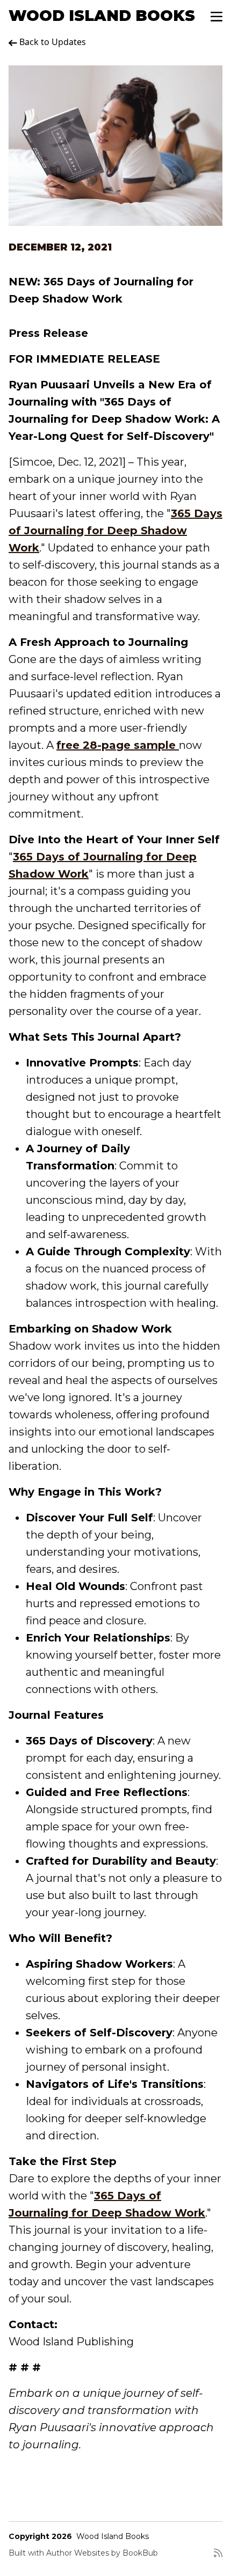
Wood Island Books (102, 16)
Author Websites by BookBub (102, 2553)
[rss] (218, 2557)
